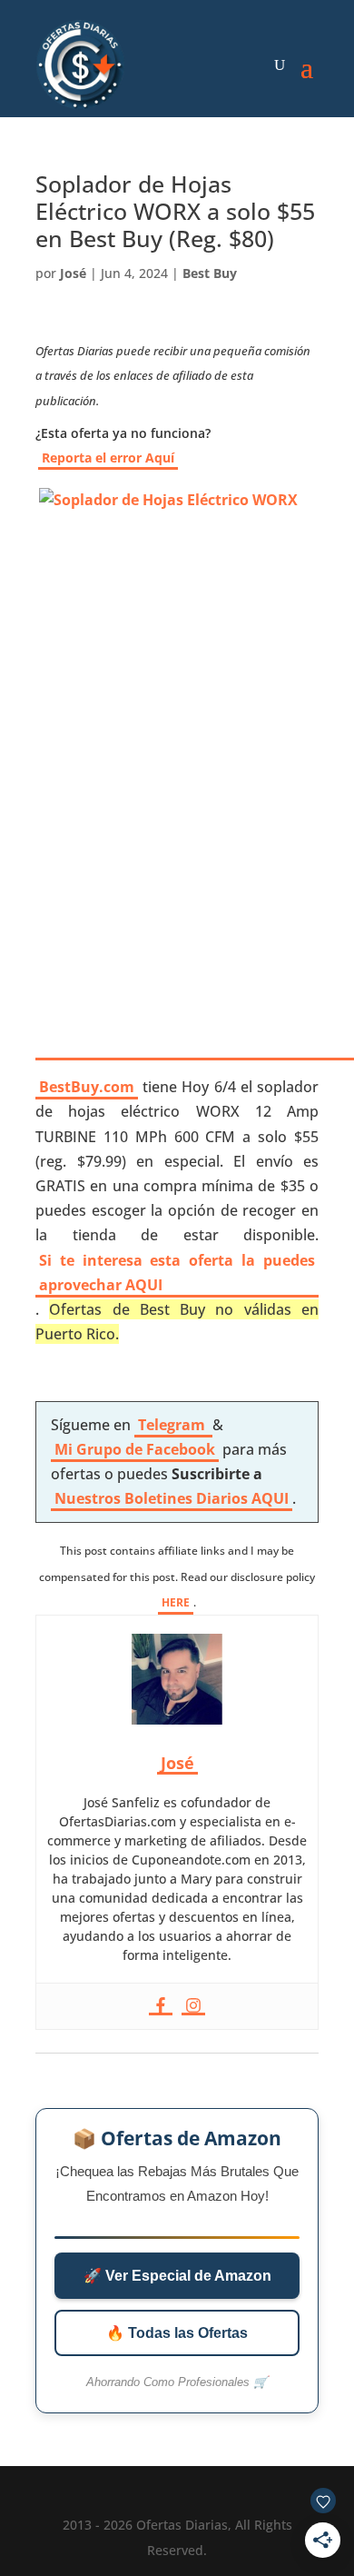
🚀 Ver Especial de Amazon (177, 2276)
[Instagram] (193, 2006)
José (73, 273)
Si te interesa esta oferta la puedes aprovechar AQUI (177, 1273)
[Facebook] (161, 2006)
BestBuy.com (87, 1087)
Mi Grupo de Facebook (135, 1449)
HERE (176, 1602)
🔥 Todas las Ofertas (177, 2333)
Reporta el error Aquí (108, 458)
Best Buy (210, 273)
